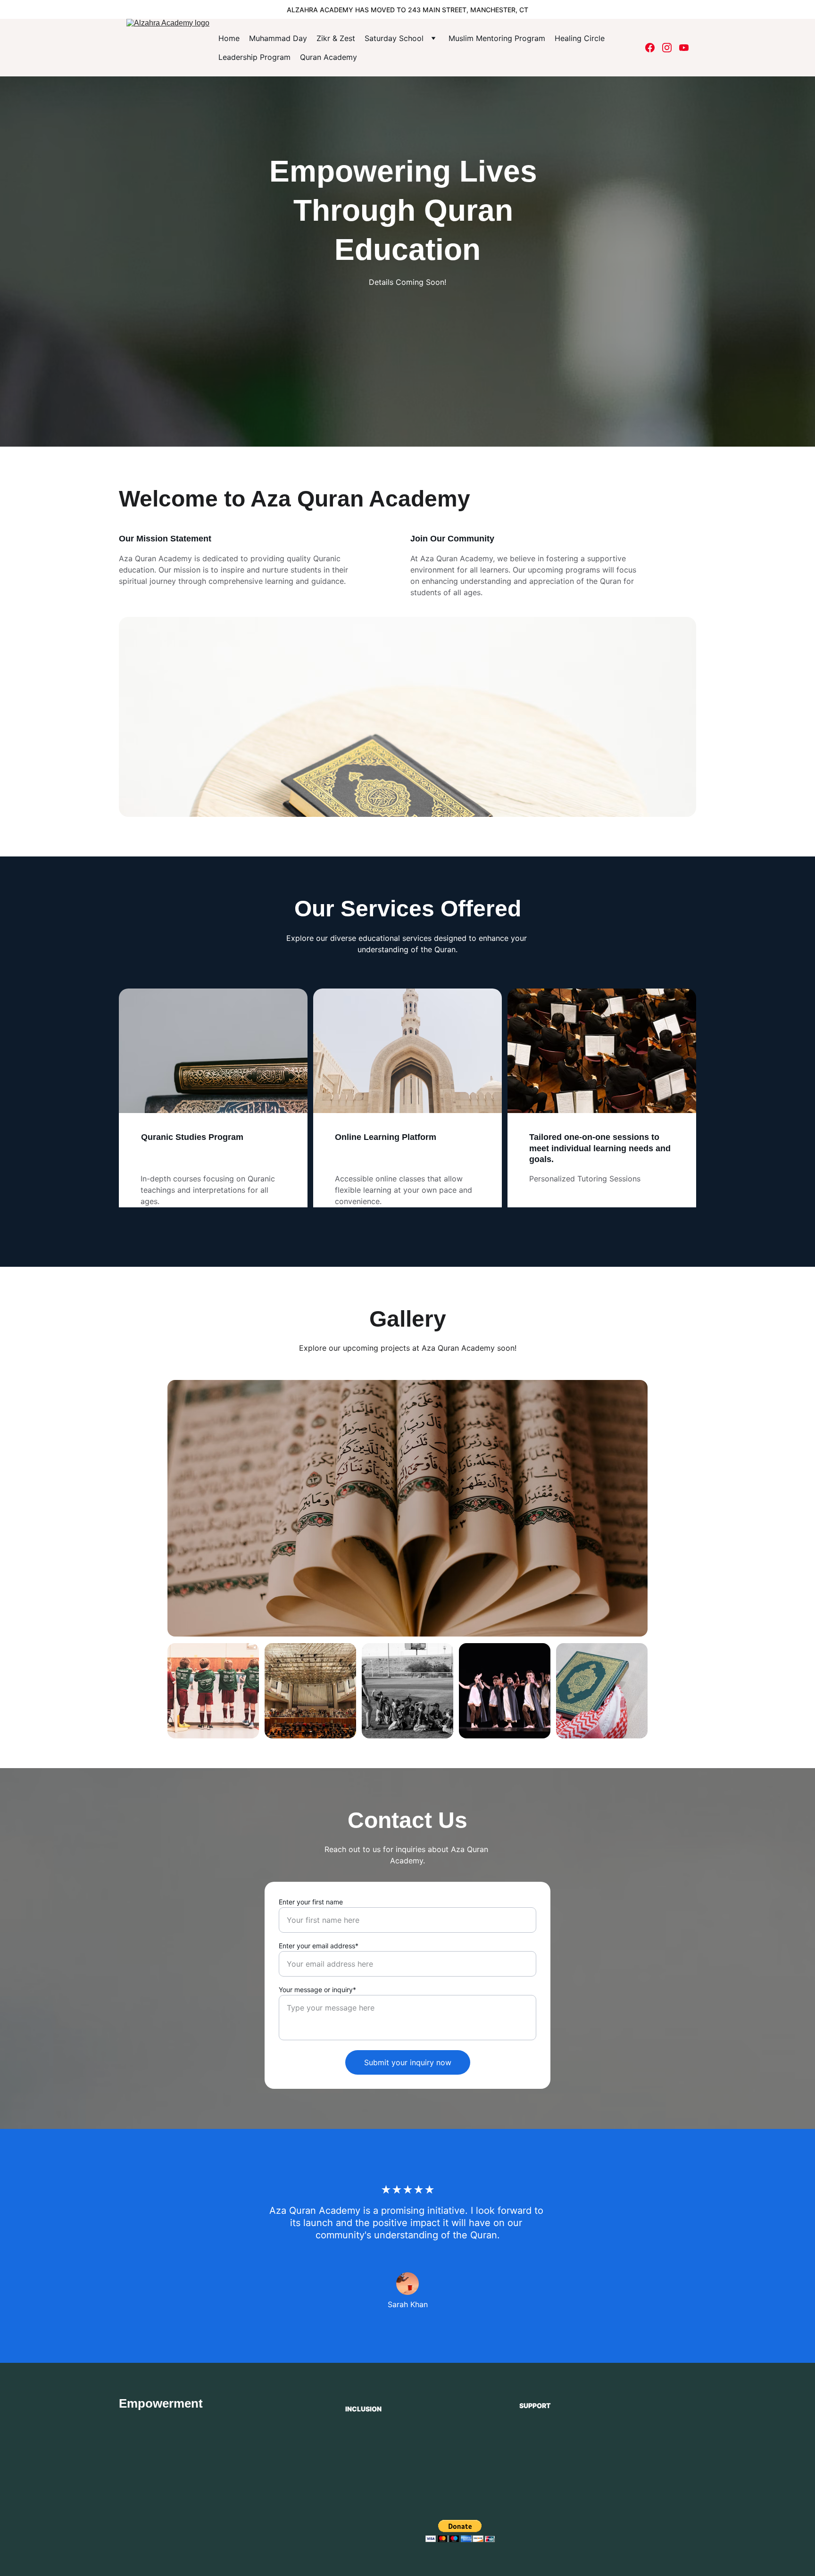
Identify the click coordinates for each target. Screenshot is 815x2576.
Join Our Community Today (580, 2473)
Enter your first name (311, 1902)
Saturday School (394, 38)
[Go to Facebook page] (654, 48)
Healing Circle (580, 38)
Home (229, 38)
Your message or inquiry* (317, 1990)
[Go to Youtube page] (684, 48)
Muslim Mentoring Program (497, 38)
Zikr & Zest (336, 38)
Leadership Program (254, 57)
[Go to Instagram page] (671, 48)
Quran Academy (328, 57)
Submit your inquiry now (408, 2062)
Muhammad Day (278, 38)
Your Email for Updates (561, 2425)
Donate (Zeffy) (358, 2529)
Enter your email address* (319, 1946)
